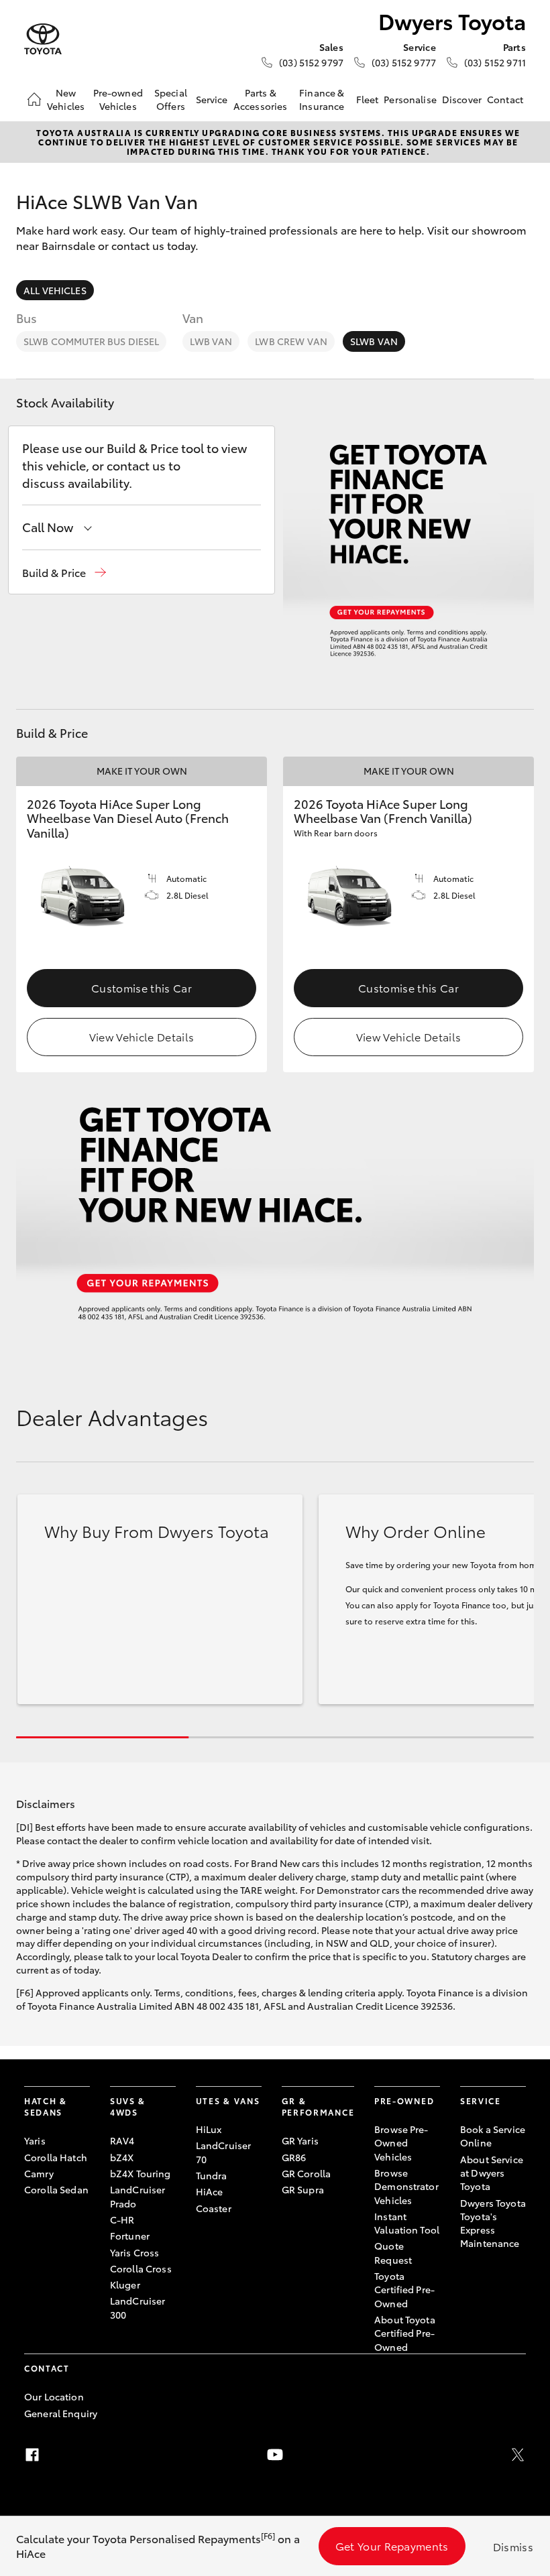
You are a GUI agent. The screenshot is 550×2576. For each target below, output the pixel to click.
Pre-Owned (404, 2101)
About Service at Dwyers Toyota (492, 2173)
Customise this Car (142, 987)
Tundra (212, 2175)
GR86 (294, 2157)
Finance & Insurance (322, 99)
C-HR (122, 2219)
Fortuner (130, 2236)
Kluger (125, 2284)
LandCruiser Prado (138, 2196)
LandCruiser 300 (138, 2307)
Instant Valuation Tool (407, 2223)
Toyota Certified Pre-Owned (404, 2290)
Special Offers (171, 99)
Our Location (54, 2396)
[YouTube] (275, 2455)
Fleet (368, 99)
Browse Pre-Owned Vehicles (401, 2143)
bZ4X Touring (141, 2173)
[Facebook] (32, 2455)
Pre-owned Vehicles (118, 99)
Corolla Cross (141, 2268)
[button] (64, 573)
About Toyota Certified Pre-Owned (405, 2333)
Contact (505, 99)
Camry (39, 2173)
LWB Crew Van (291, 341)
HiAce (210, 2191)
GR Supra (303, 2189)
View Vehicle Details (142, 1036)
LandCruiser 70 (224, 2152)
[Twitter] (518, 2455)
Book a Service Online (493, 2136)
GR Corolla (306, 2173)
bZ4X (122, 2157)
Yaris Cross (135, 2252)
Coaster (214, 2208)
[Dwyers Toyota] (43, 39)
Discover (462, 99)
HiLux (209, 2129)
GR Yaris (300, 2140)
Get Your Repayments (392, 2546)
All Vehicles (55, 290)
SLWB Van (374, 341)
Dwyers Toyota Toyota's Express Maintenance (493, 2223)
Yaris (35, 2140)
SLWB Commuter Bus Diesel (91, 341)
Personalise (410, 99)
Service (212, 99)
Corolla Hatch (56, 2157)
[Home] (34, 99)
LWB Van (211, 341)
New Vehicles (66, 99)
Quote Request (393, 2252)
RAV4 (122, 2140)
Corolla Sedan (56, 2189)
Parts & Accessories (261, 99)
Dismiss (513, 2546)
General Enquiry (61, 2413)
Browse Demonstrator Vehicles (406, 2186)
